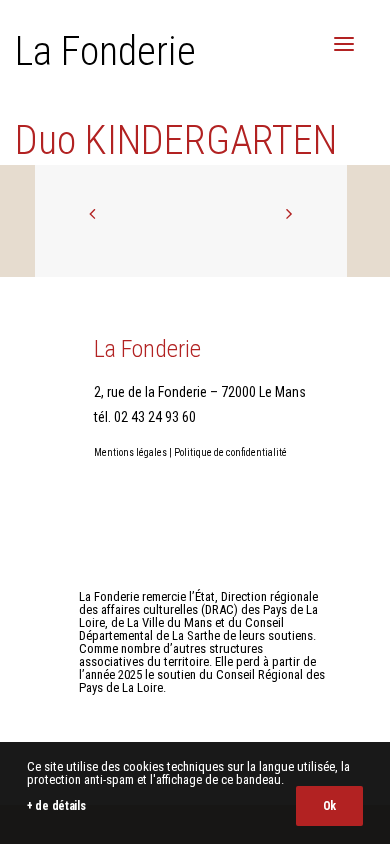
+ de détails (56, 806)
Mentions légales (130, 452)
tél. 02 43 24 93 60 (145, 417)
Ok (329, 806)
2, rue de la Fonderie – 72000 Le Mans (200, 392)
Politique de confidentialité (230, 452)
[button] (344, 44)
